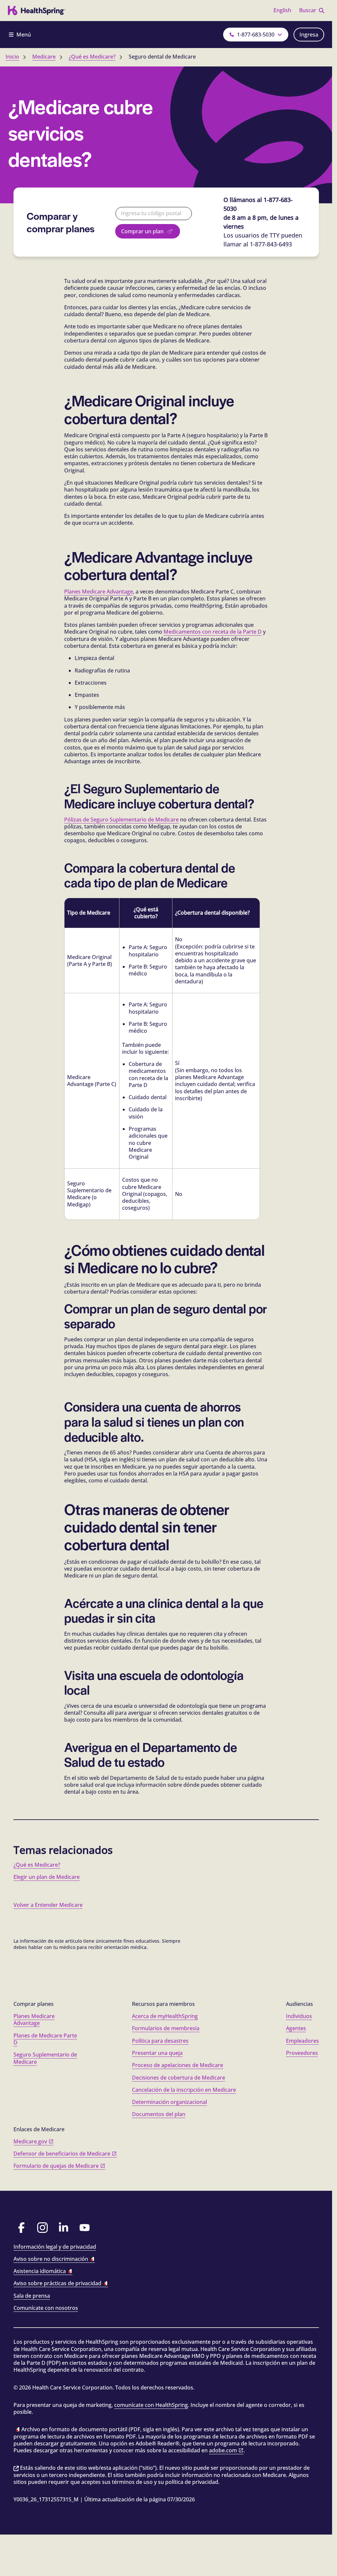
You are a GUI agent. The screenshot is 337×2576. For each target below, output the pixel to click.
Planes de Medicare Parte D (45, 2039)
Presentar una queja (157, 2053)
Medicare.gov (30, 2141)
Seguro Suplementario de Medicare (45, 2058)
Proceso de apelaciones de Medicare (178, 2065)
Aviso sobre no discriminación (51, 2259)
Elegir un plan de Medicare (47, 1877)
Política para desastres (160, 2041)
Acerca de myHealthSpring (165, 2016)
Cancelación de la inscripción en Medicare (184, 2090)
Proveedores (302, 2053)
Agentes (296, 2028)
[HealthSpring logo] (37, 11)
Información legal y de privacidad (55, 2247)
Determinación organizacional (169, 2102)
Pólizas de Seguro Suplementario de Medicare (121, 820)
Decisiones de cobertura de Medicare (179, 2078)
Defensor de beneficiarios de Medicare (62, 2154)
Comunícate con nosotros (46, 2308)
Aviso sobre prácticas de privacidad (57, 2283)
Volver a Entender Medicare (48, 1905)
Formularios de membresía (166, 2028)
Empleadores (302, 2041)
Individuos (299, 2016)
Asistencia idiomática (40, 2271)
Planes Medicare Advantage (99, 592)
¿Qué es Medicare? (37, 1865)
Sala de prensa (32, 2296)
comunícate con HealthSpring (151, 2405)
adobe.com (223, 2450)
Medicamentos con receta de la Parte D (213, 632)
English (282, 10)
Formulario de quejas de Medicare (56, 2166)
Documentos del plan (159, 2114)
